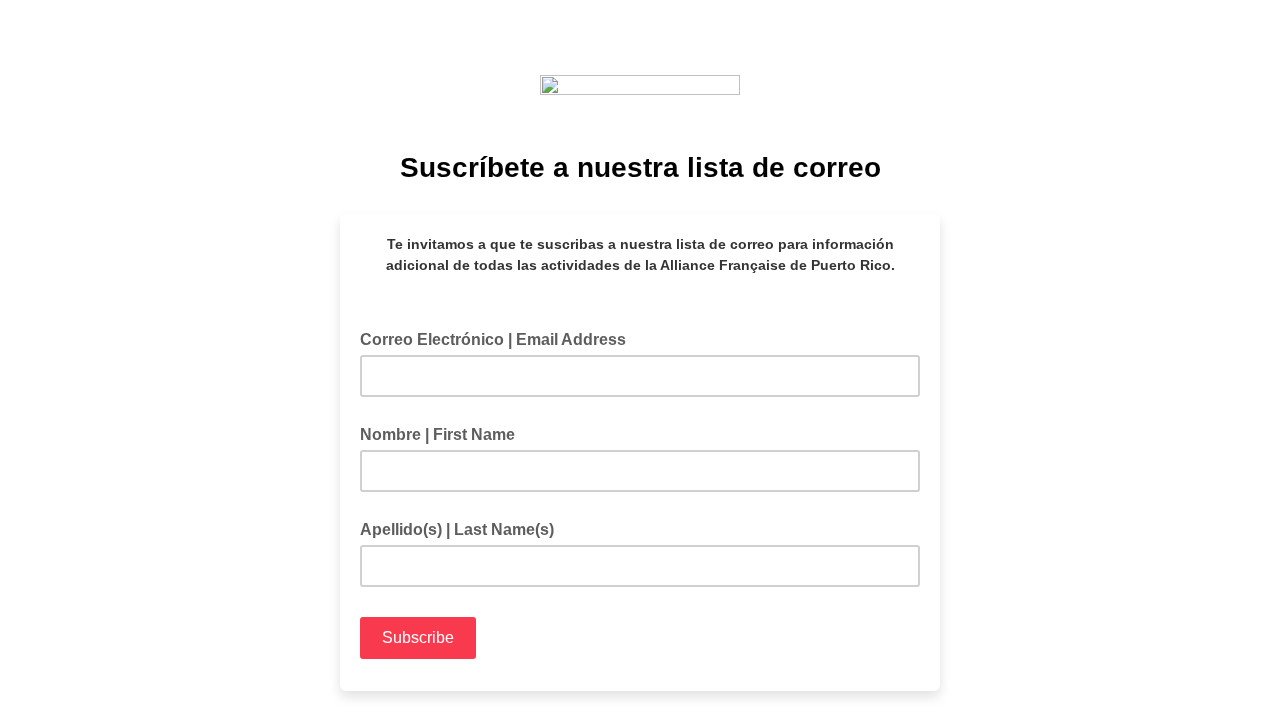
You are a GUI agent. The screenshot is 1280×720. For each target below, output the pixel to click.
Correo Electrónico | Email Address (499, 338)
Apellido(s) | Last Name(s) (457, 529)
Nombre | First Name (437, 434)
